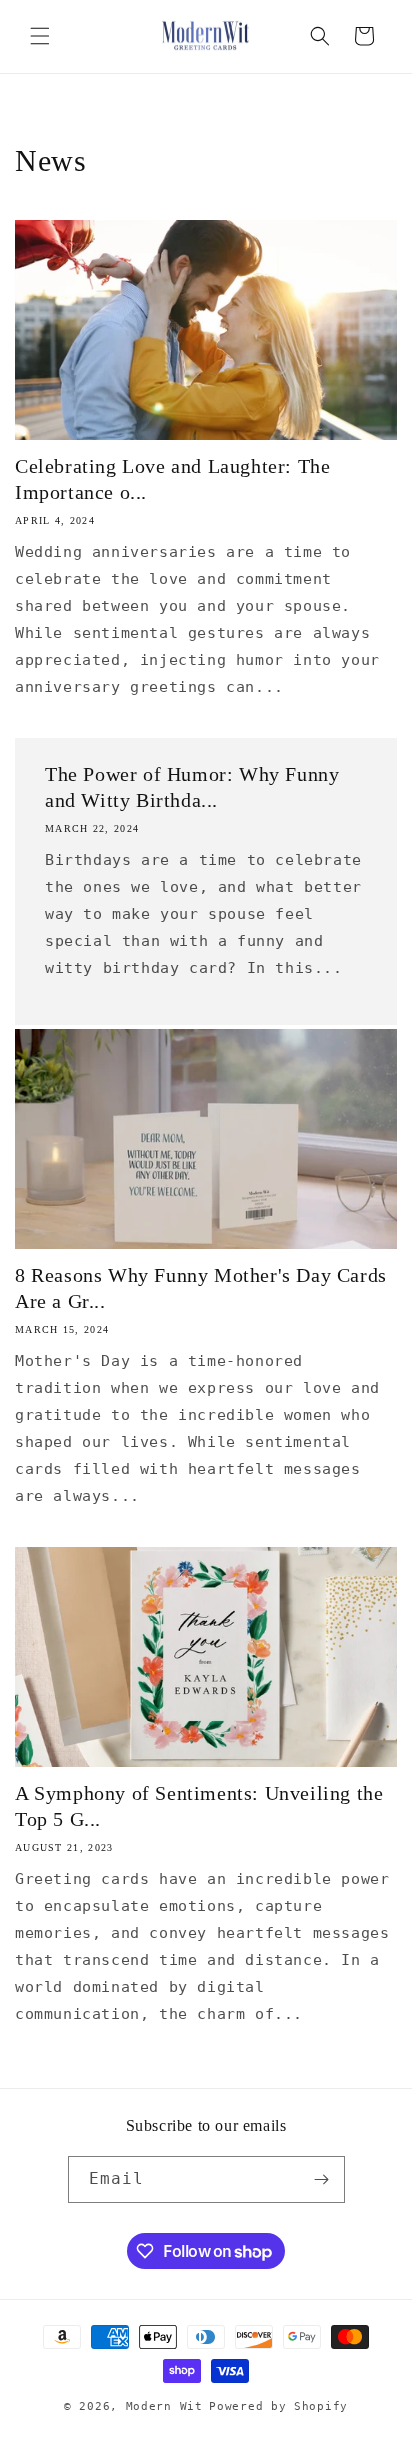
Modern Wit (164, 2406)
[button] (40, 36)
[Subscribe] (322, 2179)
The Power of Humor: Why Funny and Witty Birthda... (192, 787)
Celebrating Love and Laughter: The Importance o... (172, 479)
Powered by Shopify (278, 2406)
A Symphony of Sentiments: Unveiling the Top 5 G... (199, 1806)
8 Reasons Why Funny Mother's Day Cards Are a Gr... (201, 1288)
